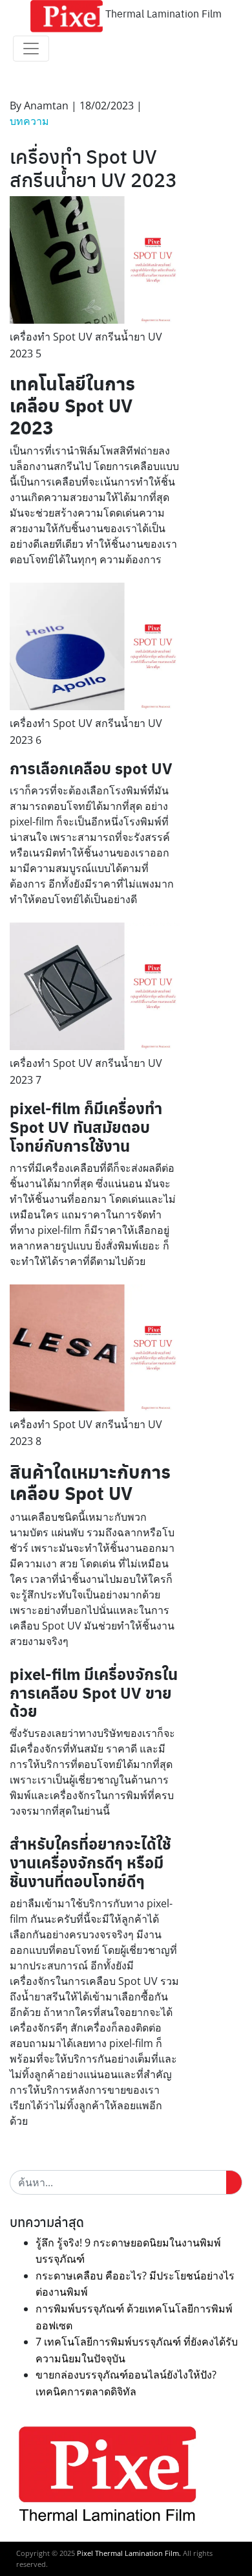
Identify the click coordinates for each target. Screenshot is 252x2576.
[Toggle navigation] (31, 49)
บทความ (29, 121)
